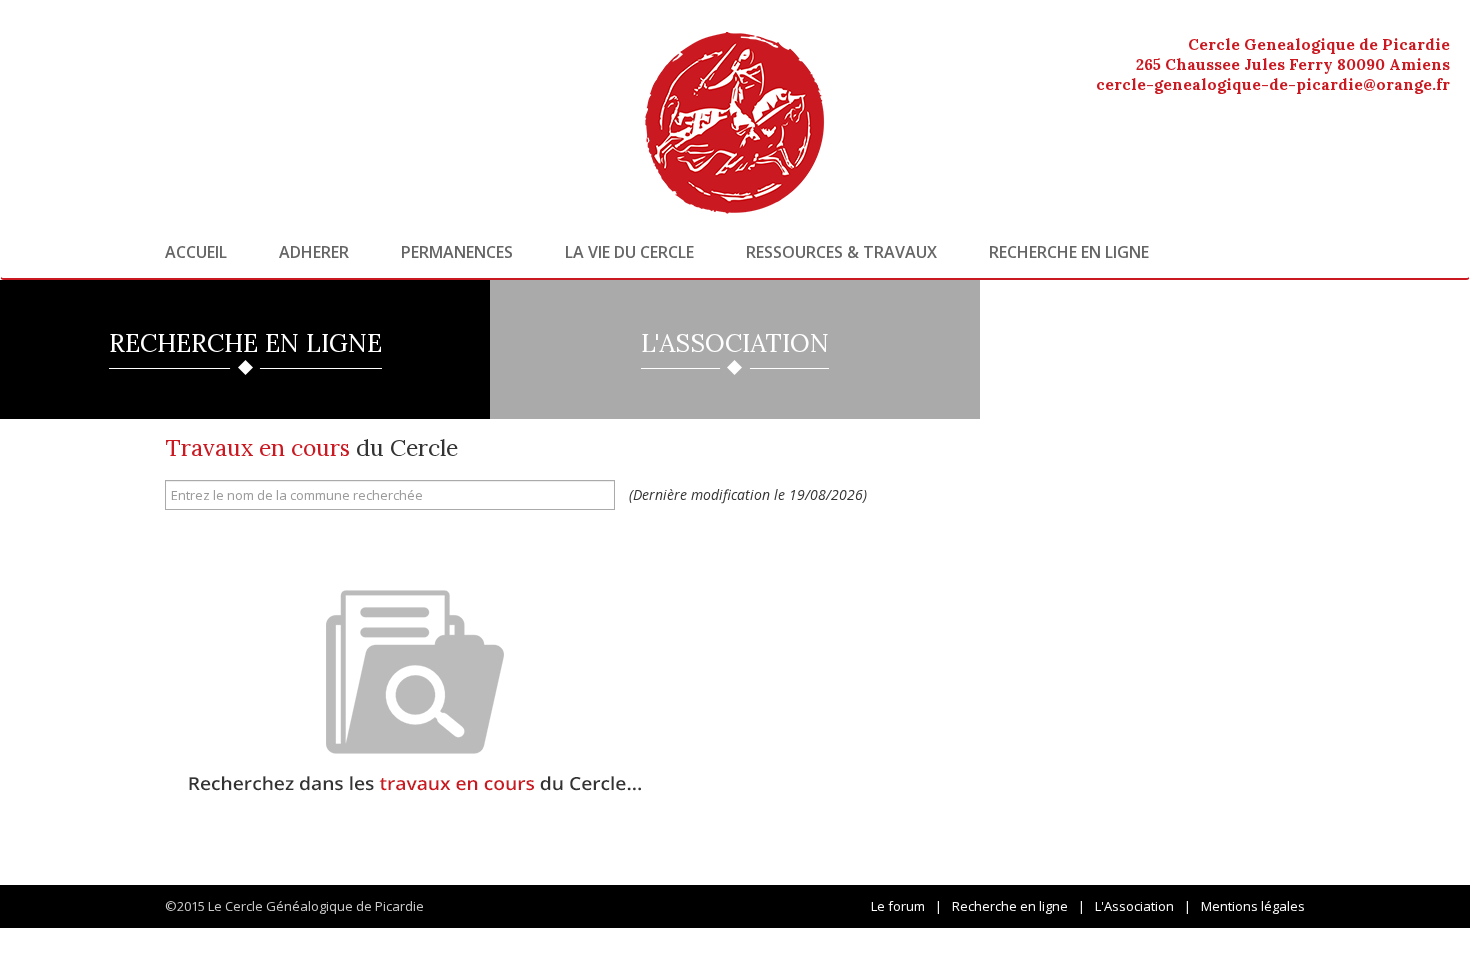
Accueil (196, 252)
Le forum (898, 906)
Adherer (314, 252)
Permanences (457, 252)
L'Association (1134, 906)
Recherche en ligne (1069, 252)
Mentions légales (1253, 906)
